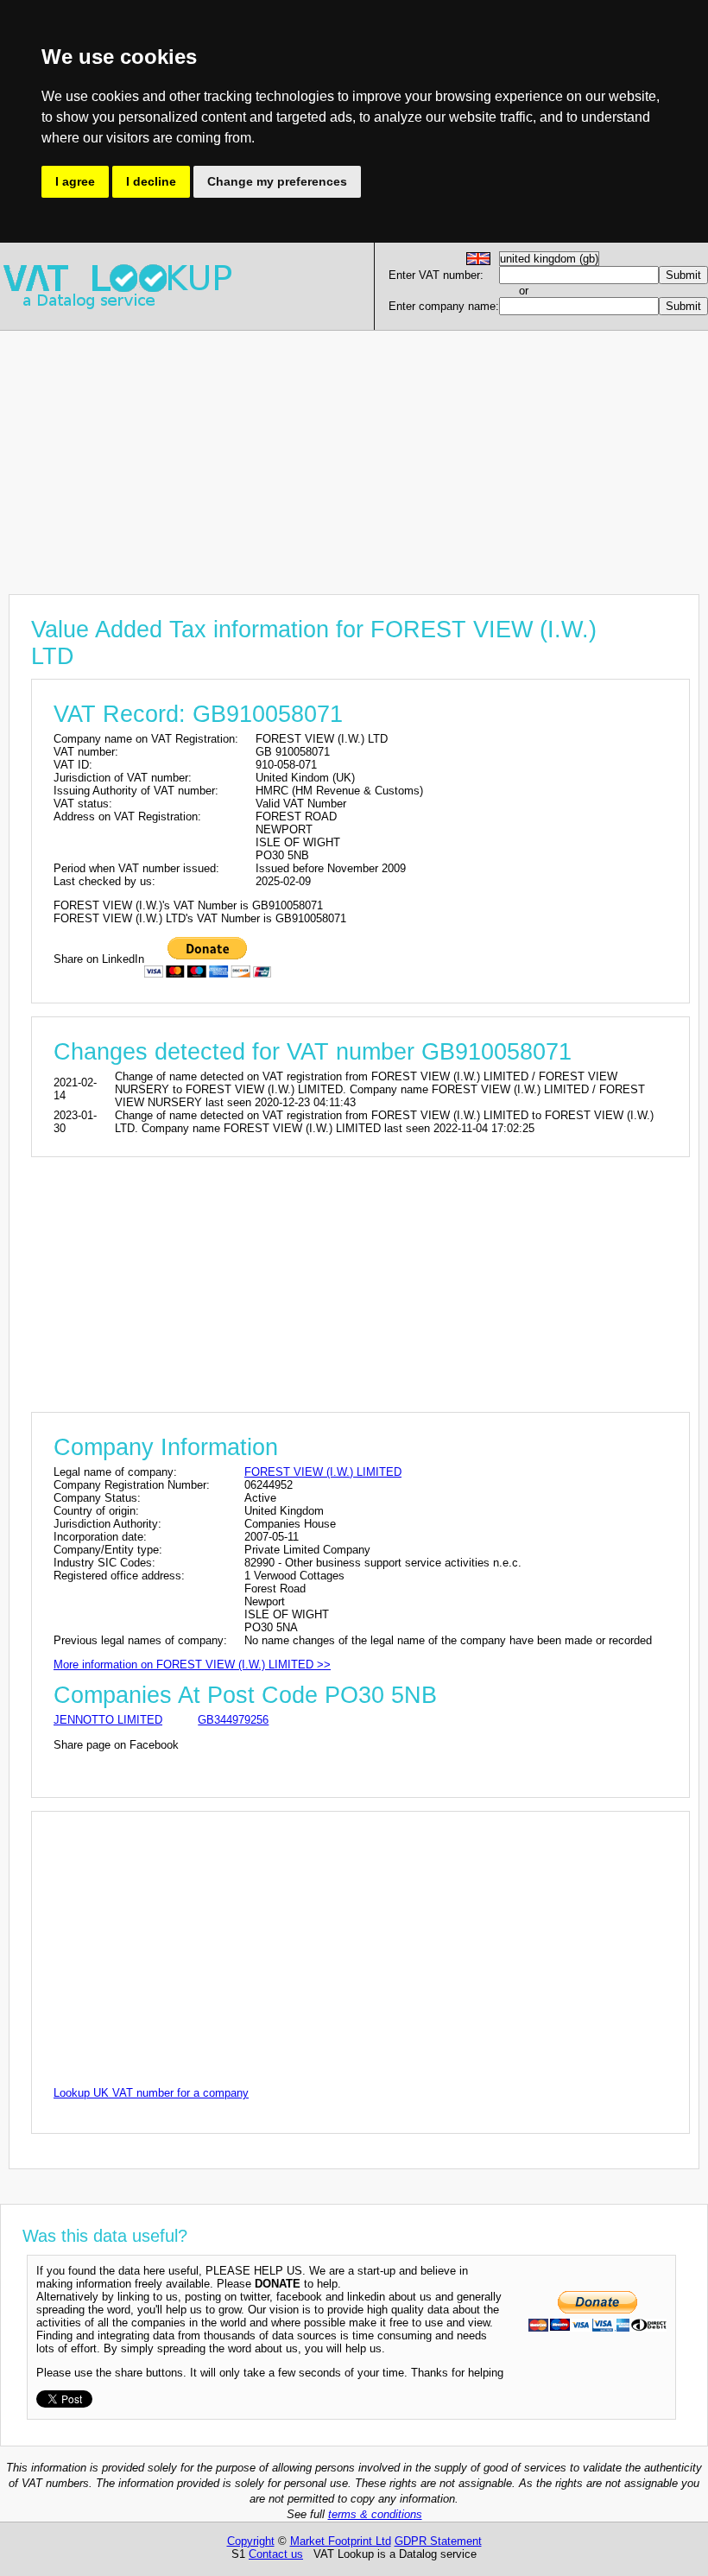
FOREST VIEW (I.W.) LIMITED (323, 1472)
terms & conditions (375, 2514)
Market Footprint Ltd (341, 2541)
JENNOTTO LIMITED (108, 1720)
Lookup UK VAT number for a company (151, 2093)
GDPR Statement (438, 2541)
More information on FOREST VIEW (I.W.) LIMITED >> (192, 1665)
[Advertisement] (354, 452)
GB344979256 (233, 1720)
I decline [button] (151, 181)
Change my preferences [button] (277, 181)
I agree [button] (75, 181)
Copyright (251, 2541)
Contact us (276, 2554)
